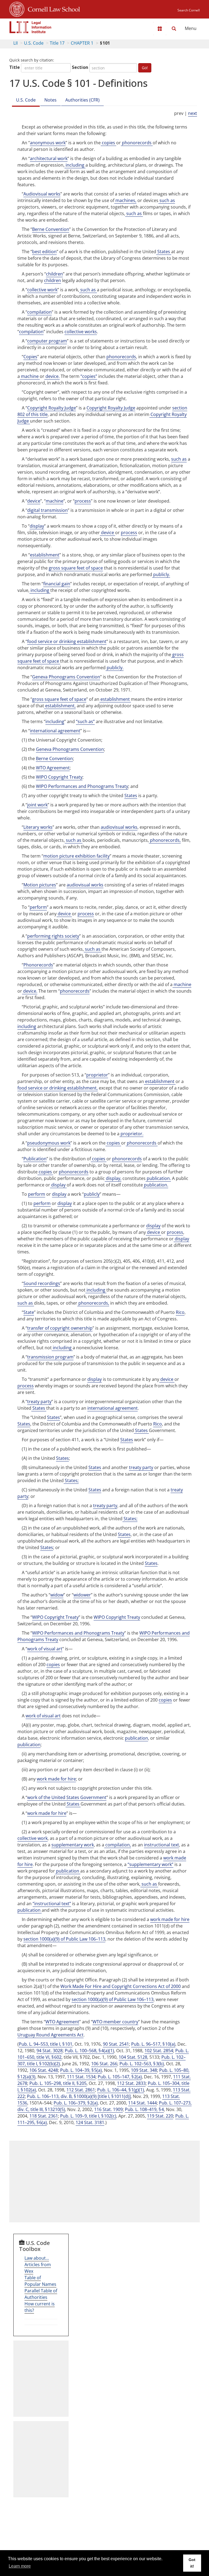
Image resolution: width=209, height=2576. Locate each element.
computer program (47, 341)
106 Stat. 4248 (44, 2070)
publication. (158, 1178)
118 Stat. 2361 (44, 2116)
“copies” (89, 376)
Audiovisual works (42, 194)
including (75, 165)
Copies (30, 357)
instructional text (162, 1845)
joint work (37, 805)
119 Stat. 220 (160, 2116)
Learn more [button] (20, 2566)
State (29, 1312)
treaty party (39, 1402)
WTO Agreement (53, 768)
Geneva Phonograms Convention (66, 677)
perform (38, 907)
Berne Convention (51, 229)
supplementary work (73, 1845)
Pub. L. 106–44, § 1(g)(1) (121, 2090)
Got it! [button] (192, 2563)
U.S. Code (34, 43)
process (83, 501)
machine (30, 376)
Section (80, 67)
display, (113, 1178)
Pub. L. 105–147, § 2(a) (120, 2077)
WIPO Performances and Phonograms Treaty (82, 786)
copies (108, 143)
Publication (35, 1159)
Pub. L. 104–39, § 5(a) (81, 2070)
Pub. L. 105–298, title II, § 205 (58, 2083)
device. (52, 376)
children (54, 274)
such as (167, 200)
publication (136, 1738)
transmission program (50, 1357)
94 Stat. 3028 (50, 2051)
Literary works (38, 827)
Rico (180, 1312)
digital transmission (47, 510)
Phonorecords (38, 965)
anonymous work (48, 143)
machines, (125, 200)
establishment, (60, 706)
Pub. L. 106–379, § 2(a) (76, 2103)
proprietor (97, 1075)
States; (71, 1480)
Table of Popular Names (40, 2281)
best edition (44, 252)
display (37, 526)
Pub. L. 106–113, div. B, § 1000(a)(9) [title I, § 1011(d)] (79, 2096)
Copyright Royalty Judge (52, 408)
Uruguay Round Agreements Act (50, 2035)
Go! (145, 68)
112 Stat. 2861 (81, 2090)
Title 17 (57, 43)
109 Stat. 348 (144, 2070)
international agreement (55, 731)
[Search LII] (174, 29)
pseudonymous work (49, 1143)
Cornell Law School (52, 8)
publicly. (161, 574)
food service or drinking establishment (67, 641)
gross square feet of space (76, 568)
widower (82, 1595)
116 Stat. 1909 (108, 2109)
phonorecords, (165, 840)
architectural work (49, 158)
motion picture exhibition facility (76, 856)
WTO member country (115, 2022)
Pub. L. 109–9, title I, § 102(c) (88, 2116)
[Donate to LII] (160, 29)
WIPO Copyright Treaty (59, 777)
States (164, 252)
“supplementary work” (150, 1864)
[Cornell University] (17, 8)
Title (15, 67)
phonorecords (137, 143)
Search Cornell (189, 10)
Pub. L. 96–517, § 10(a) (153, 2044)
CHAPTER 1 (82, 43)
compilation (39, 312)
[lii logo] (30, 27)
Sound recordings (42, 1283)
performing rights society (53, 936)
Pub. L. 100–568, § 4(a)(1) (89, 2051)
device (34, 501)
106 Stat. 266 (104, 2064)
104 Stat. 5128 (133, 2057)
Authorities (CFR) (82, 100)
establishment (45, 555)
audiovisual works (119, 827)
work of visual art (45, 1649)
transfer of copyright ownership (60, 1328)
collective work (42, 290)
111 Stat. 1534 (81, 2077)
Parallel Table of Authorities (41, 2294)
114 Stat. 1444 (142, 2103)
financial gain (57, 584)
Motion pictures (40, 885)
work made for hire (56, 1779)
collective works (81, 332)
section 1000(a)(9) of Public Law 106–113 (64, 1939)
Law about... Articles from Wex (38, 2265)
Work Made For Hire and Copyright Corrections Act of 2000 (121, 1986)
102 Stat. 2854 (159, 2051)
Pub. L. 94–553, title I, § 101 (46, 2044)
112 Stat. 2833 (131, 2083)
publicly (92, 1194)
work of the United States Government (67, 1797)
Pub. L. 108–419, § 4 (144, 2109)
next (193, 113)
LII (16, 43)
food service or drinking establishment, (58, 1088)
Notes (50, 100)
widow (57, 1595)
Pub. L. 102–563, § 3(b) (142, 2064)
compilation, (118, 1845)
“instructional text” (52, 1904)
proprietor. (131, 1134)
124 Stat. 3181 (90, 2122)
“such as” (85, 721)
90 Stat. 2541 (116, 2044)
